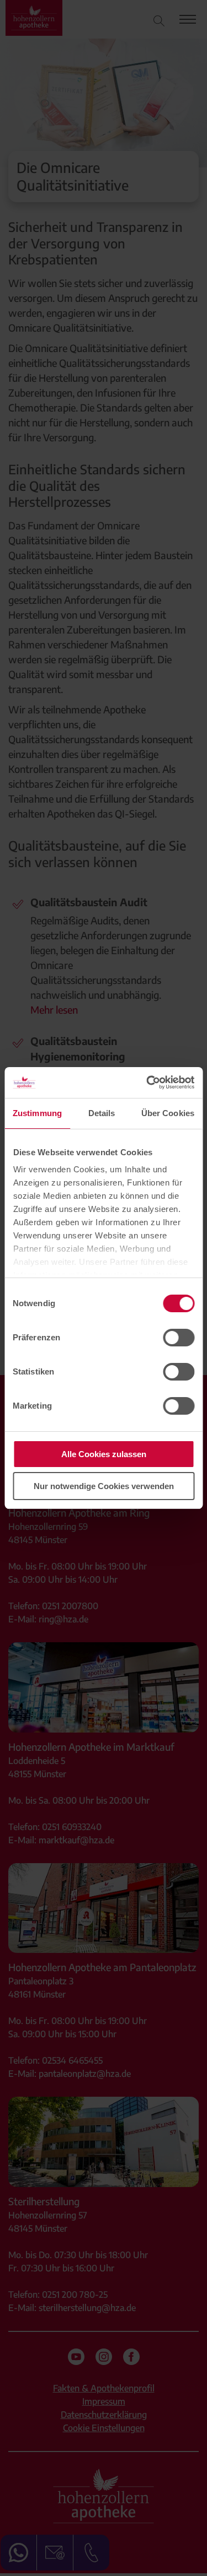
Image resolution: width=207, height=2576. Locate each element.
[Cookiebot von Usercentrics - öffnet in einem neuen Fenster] (147, 1083)
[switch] (179, 1338)
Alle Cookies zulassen (104, 1454)
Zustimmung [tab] (37, 1113)
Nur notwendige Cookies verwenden (104, 1486)
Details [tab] (102, 1113)
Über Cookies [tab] (168, 1113)
